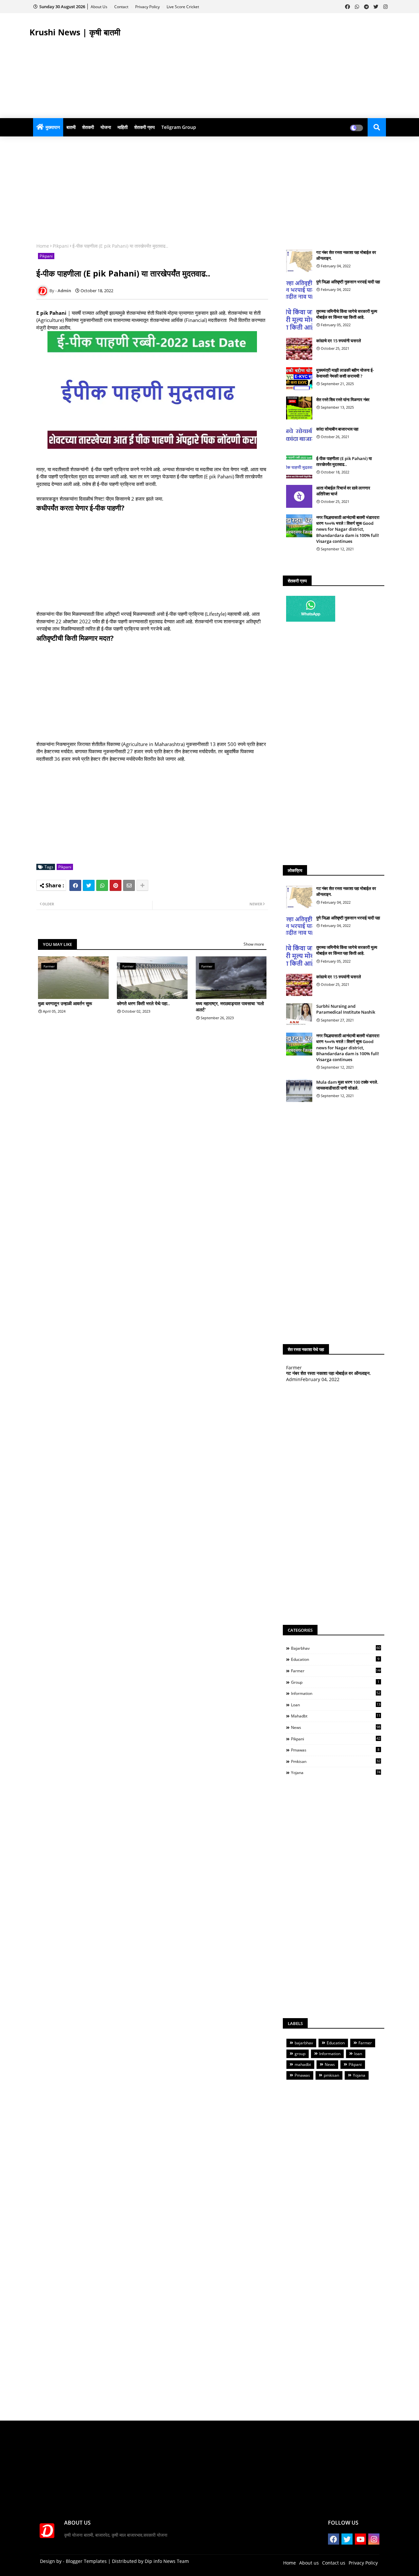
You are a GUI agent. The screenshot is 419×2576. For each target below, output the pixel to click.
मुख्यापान (53, 127)
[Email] (129, 885)
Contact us (334, 2563)
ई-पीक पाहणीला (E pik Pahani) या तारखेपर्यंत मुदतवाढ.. (344, 461)
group (335, 1682)
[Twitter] (89, 885)
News (336, 1727)
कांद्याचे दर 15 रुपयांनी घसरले (339, 341)
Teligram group (179, 127)
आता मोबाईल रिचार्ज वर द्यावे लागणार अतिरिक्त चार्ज (343, 491)
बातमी (71, 127)
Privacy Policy (148, 7)
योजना (106, 127)
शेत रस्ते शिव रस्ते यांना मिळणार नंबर (343, 400)
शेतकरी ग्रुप (145, 127)
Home (43, 246)
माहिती (123, 127)
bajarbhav (336, 1648)
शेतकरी (88, 127)
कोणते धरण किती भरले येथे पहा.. (143, 1003)
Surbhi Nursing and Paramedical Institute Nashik (346, 1009)
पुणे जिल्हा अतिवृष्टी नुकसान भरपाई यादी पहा (348, 282)
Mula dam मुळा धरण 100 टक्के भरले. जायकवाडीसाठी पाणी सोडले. (347, 1085)
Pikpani (61, 246)
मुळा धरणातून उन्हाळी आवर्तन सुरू (65, 1003)
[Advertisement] (270, 66)
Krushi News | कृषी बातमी (75, 32)
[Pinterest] (116, 885)
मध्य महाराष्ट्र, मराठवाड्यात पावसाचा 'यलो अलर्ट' (230, 1007)
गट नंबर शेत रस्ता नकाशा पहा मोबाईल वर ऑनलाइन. (346, 255)
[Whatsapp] (102, 885)
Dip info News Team (167, 2561)
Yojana (336, 1772)
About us (309, 2563)
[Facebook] (75, 885)
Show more (254, 944)
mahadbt (336, 1716)
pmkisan (336, 1761)
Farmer (336, 1671)
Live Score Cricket (183, 7)
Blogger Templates (86, 2561)
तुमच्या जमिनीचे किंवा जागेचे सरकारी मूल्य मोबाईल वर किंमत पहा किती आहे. (347, 314)
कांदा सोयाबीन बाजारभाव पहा (337, 429)
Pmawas (335, 1750)
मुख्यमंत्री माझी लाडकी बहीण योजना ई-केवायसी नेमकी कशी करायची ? (345, 373)
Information (336, 1693)
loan (336, 1705)
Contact (122, 7)
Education (335, 1659)
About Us (100, 7)
